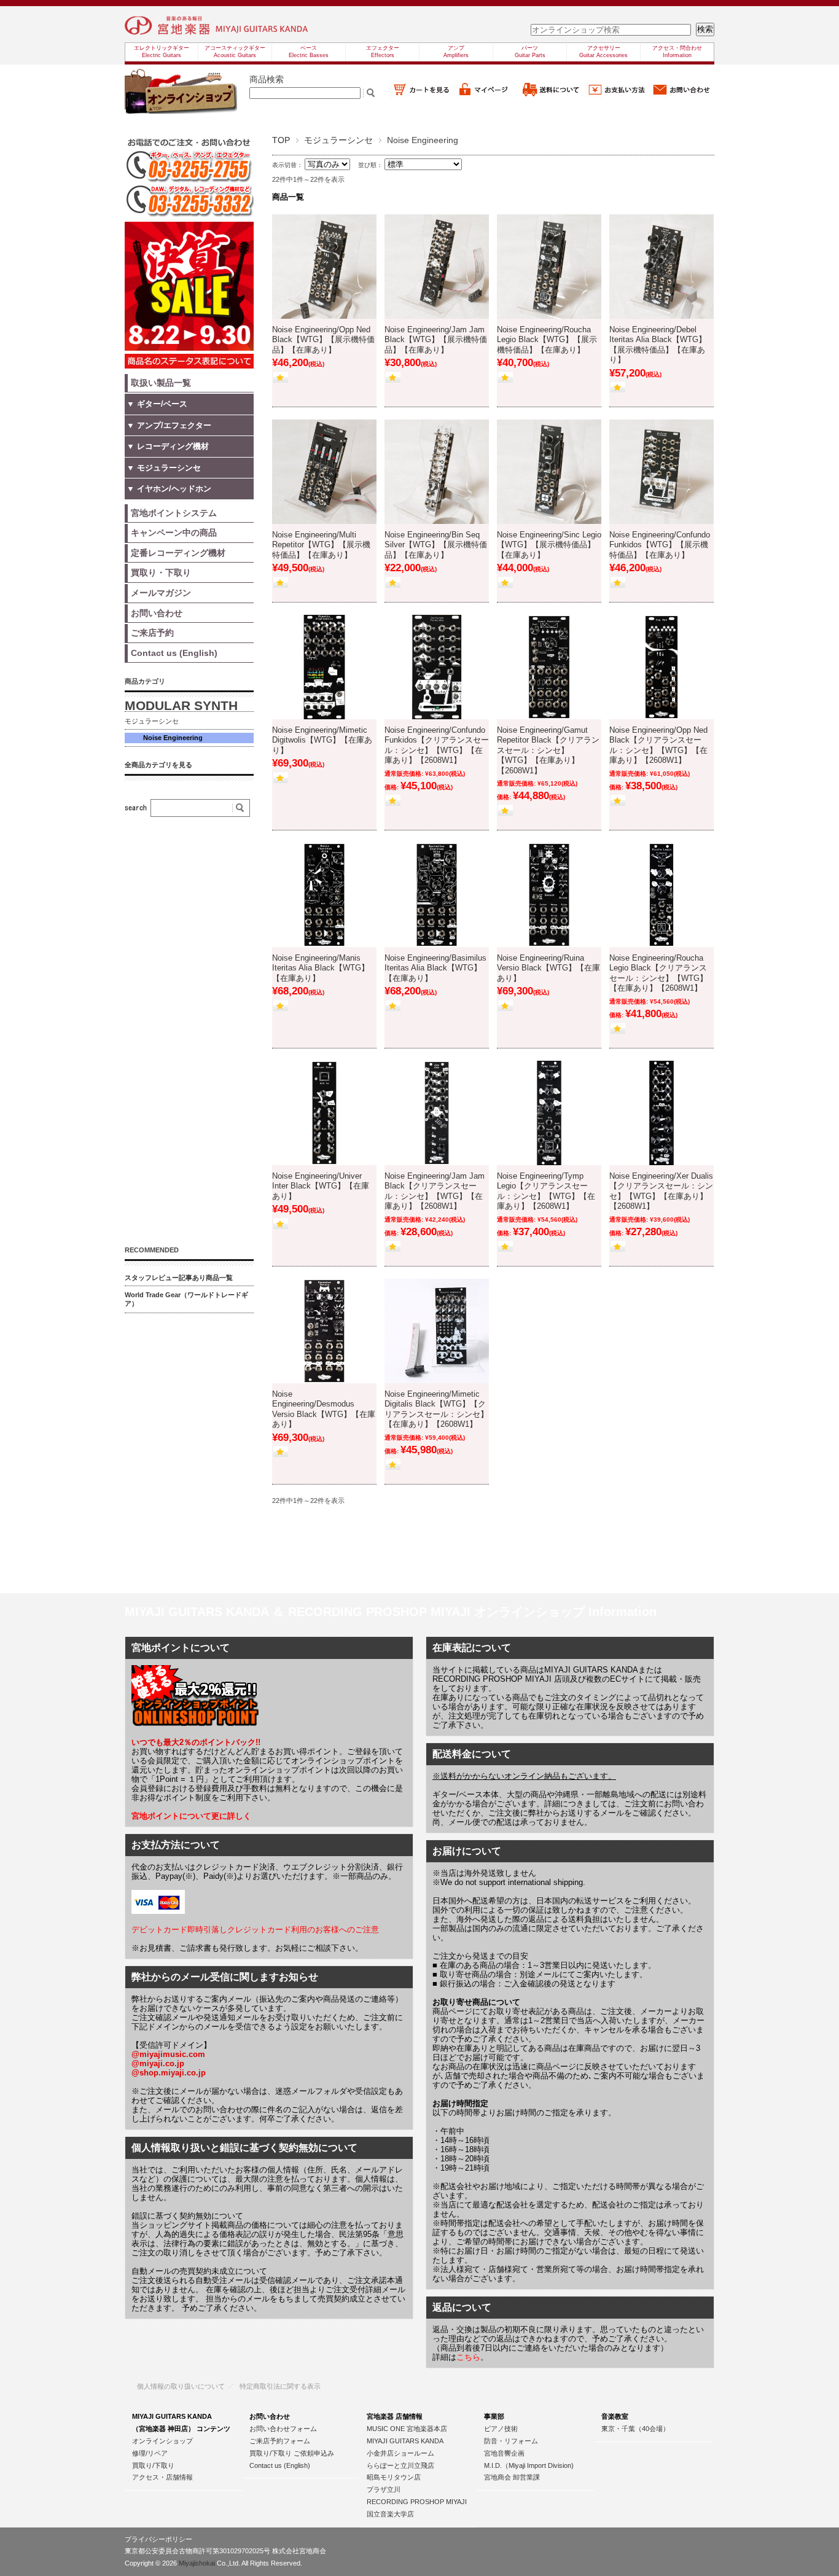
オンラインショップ (162, 2441)
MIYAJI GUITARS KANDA (405, 2441)
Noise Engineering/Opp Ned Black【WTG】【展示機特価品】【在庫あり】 (323, 340)
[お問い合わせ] (682, 95)
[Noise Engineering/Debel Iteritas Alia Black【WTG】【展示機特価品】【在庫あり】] (661, 267)
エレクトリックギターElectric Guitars (162, 52)
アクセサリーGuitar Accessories (603, 52)
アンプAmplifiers (456, 52)
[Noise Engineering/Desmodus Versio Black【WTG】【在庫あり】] (324, 1331)
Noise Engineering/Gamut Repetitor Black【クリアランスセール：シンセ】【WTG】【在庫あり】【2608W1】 (548, 751)
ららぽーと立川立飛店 (400, 2465)
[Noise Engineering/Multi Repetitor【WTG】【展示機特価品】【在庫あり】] (324, 472)
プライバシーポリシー (158, 2539)
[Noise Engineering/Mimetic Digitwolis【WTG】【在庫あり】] (324, 667)
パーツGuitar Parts (530, 52)
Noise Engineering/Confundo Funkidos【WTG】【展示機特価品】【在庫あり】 (660, 545)
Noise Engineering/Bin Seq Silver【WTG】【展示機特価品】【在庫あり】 (436, 545)
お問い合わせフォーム (283, 2429)
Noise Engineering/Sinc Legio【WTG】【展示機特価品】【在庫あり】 (549, 545)
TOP (281, 140)
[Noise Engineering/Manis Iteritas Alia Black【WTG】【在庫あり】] (324, 895)
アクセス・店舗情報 (162, 2477)
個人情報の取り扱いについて (181, 2386)
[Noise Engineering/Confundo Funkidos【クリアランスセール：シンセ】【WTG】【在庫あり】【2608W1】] (437, 667)
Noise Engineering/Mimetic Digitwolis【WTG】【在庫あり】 (322, 740)
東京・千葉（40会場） (635, 2429)
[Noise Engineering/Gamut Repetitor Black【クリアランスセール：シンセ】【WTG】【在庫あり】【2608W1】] (549, 667)
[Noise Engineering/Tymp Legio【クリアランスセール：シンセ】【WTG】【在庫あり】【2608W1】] (549, 1113)
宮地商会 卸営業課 (512, 2477)
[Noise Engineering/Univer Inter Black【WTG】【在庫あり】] (324, 1113)
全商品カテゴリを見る (158, 765)
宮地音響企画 (504, 2453)
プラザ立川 (384, 2489)
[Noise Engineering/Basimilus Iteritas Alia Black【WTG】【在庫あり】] (437, 895)
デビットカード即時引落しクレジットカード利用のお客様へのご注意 (255, 1930)
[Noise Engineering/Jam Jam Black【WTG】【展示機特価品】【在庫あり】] (437, 267)
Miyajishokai (197, 2563)
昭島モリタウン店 (394, 2477)
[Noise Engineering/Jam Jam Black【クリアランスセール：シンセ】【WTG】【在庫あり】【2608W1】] (437, 1113)
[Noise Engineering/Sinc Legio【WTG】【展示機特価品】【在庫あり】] (549, 472)
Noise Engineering (173, 738)
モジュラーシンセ (338, 140)
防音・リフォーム (511, 2441)
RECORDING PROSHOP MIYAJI (417, 2502)
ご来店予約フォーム (280, 2441)
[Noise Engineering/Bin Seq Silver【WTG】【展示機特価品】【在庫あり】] (437, 472)
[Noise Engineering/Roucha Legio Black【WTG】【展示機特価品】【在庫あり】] (549, 267)
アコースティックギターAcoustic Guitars (235, 52)
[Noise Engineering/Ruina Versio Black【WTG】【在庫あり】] (549, 895)
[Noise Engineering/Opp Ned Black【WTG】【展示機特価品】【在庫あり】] (324, 267)
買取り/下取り (153, 2465)
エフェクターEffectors (383, 52)
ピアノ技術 (501, 2429)
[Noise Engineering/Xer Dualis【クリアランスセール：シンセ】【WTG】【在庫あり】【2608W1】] (661, 1113)
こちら (468, 2357)
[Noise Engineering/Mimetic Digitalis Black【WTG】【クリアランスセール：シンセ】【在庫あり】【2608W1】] (437, 1331)
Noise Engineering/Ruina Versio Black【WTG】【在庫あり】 (548, 968)
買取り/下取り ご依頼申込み (292, 2453)
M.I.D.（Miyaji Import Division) (529, 2465)
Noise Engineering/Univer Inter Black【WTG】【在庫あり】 (321, 1186)
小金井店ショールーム (400, 2453)
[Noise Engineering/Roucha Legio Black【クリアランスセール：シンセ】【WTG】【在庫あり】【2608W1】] (661, 895)
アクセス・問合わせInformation (677, 52)
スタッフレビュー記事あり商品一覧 (179, 1278)
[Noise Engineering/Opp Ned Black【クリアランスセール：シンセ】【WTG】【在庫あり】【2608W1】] (661, 667)
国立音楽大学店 (390, 2514)
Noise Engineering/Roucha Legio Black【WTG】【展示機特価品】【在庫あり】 (547, 340)
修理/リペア (150, 2453)
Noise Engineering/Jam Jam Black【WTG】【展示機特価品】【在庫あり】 (436, 340)
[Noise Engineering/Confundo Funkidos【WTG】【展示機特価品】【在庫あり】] (661, 472)
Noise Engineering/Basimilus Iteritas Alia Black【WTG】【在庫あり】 (435, 968)
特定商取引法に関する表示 (280, 2386)
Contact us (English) (280, 2465)
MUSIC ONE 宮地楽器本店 (407, 2429)
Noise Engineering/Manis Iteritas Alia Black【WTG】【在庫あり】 (321, 968)
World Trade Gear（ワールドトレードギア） (186, 1299)
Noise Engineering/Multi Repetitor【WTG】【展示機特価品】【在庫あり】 (321, 545)
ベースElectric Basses (309, 52)
